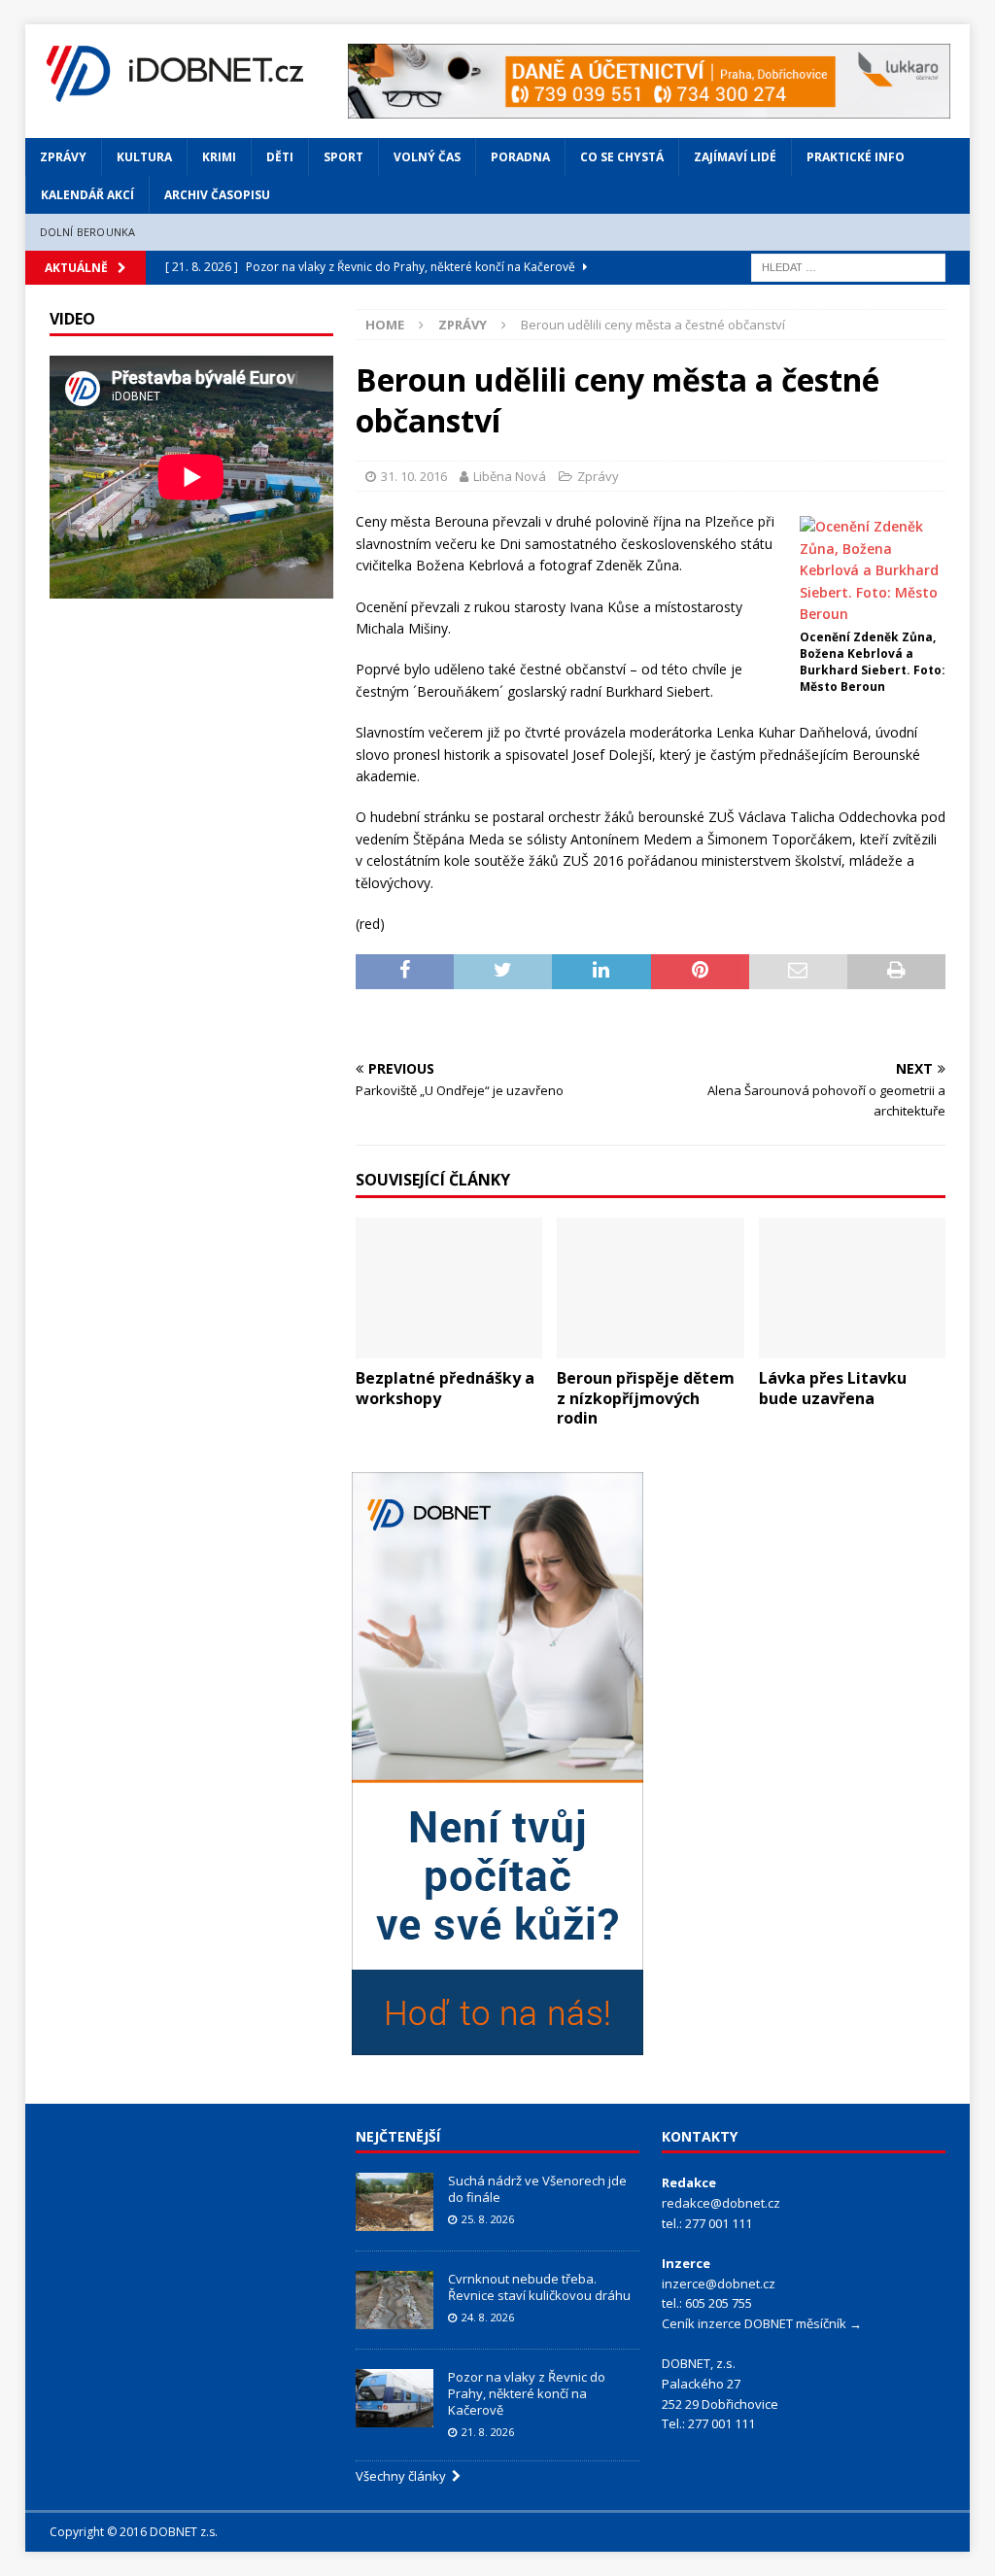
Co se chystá (622, 157)
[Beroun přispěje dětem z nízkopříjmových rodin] (650, 1288)
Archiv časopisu (217, 195)
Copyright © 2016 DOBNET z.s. (134, 2532)
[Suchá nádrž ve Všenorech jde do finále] (395, 2202)
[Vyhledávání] (848, 266)
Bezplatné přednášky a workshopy (445, 1388)
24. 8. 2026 (488, 2317)
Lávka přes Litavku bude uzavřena (833, 1388)
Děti (280, 157)
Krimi (219, 157)
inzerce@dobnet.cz (719, 2284)
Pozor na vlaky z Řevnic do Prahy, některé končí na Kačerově (527, 2393)
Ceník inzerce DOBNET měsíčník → (762, 2323)
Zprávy (63, 157)
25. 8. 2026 (488, 2219)
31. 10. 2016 (414, 476)
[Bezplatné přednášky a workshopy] (449, 1288)
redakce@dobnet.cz (721, 2203)
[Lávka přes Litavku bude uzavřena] (852, 1288)
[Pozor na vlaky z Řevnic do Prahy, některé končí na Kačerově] (395, 2398)
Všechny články (404, 2476)
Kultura (144, 157)
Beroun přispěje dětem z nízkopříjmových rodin (646, 1398)
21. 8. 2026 (488, 2432)
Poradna (520, 157)
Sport (343, 157)
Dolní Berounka (88, 232)
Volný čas (427, 157)
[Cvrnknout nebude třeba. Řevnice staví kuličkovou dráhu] (395, 2300)
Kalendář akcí (87, 195)
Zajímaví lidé (735, 157)
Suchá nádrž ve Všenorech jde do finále (537, 2189)
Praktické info (856, 157)
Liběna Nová (510, 476)
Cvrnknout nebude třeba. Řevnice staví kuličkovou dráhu (541, 2287)
